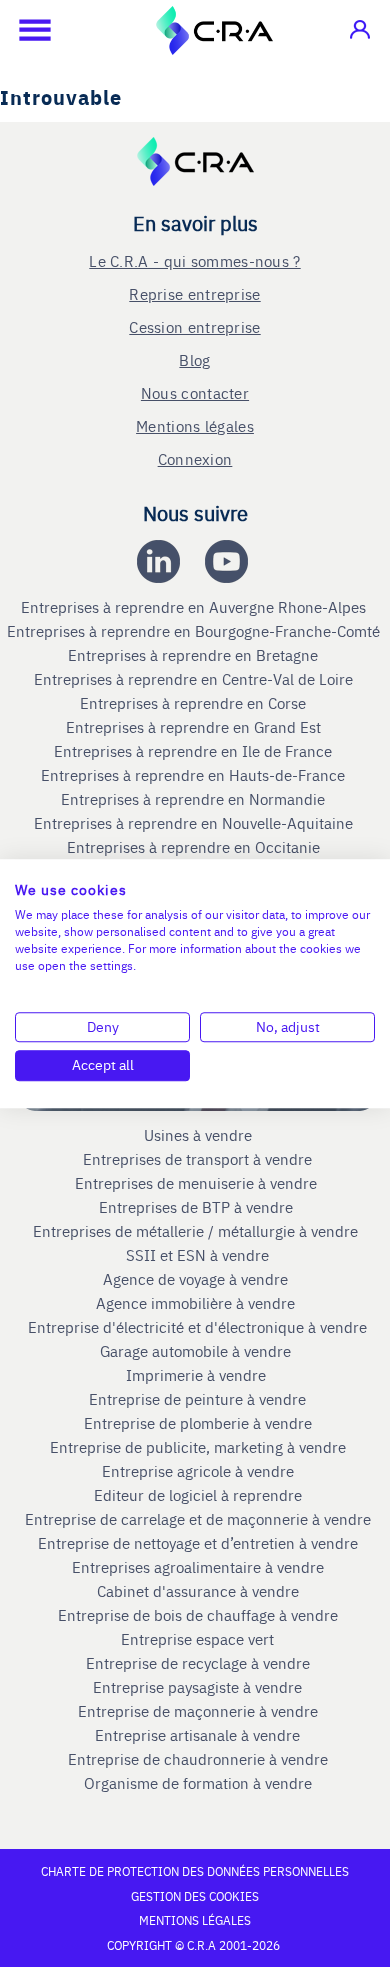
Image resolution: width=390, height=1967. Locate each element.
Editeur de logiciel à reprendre (198, 1495)
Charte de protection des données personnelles (195, 1871)
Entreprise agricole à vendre (198, 1471)
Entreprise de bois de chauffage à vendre (198, 1615)
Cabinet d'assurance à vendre (198, 1591)
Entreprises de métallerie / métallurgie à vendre (197, 1231)
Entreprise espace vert (197, 1639)
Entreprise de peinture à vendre (197, 1399)
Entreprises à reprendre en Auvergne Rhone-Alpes (195, 607)
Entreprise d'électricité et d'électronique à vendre (197, 1327)
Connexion (195, 458)
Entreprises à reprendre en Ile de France (195, 751)
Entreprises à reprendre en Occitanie (195, 847)
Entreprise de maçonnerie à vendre (198, 1711)
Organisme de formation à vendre (198, 1783)
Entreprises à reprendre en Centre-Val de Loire (195, 679)
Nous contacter (195, 392)
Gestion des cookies (195, 1896)
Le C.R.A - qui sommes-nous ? (194, 260)
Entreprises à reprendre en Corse (195, 703)
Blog (194, 359)
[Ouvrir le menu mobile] (25, 30)
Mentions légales (195, 425)
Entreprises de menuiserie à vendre (198, 1183)
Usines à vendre (198, 1135)
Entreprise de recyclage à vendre (198, 1663)
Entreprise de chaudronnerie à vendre (198, 1759)
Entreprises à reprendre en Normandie (195, 799)
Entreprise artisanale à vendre (197, 1735)
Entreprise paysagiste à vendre (197, 1687)
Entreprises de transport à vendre (197, 1159)
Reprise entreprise (194, 293)
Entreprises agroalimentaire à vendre (198, 1567)
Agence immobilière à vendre (197, 1303)
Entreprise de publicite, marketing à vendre (198, 1447)
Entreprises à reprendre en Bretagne (195, 655)
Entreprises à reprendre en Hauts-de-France (195, 775)
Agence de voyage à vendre (197, 1279)
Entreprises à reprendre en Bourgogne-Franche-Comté (195, 631)
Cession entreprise (194, 326)
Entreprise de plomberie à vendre (198, 1423)
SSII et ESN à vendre (197, 1255)
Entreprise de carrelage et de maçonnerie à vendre (198, 1519)
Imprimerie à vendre (198, 1375)
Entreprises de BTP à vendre (198, 1207)
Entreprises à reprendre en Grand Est (195, 727)
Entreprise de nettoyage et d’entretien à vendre (198, 1543)
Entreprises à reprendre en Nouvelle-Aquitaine (195, 823)
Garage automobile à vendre (197, 1351)
